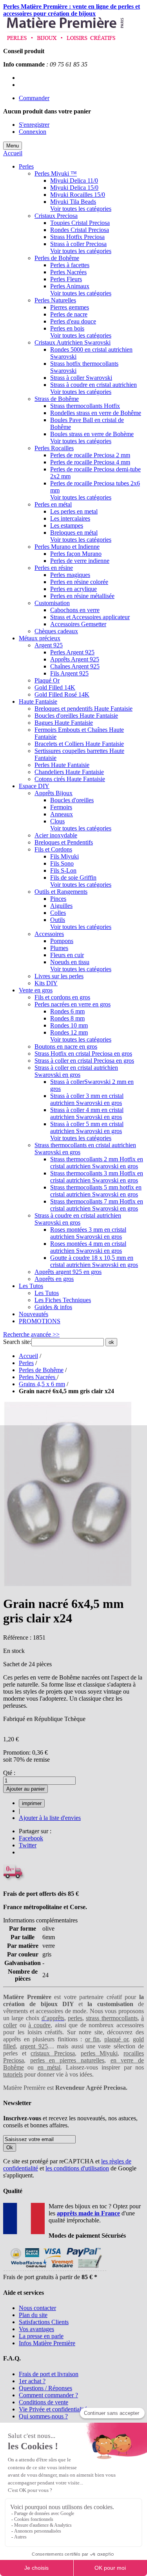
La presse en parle (41, 2336)
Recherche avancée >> (31, 1334)
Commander (34, 98)
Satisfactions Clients (44, 2322)
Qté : (9, 1773)
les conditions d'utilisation (77, 2168)
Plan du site (33, 2315)
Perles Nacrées (38, 1377)
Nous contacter (37, 2308)
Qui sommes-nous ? (43, 2416)
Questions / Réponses (45, 2388)
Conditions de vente (44, 2402)
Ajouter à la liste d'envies (50, 1818)
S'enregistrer (34, 125)
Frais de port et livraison (49, 2374)
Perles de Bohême (41, 1370)
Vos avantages (36, 2329)
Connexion (33, 132)
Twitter (28, 1845)
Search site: (17, 1342)
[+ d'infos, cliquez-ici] (55, 2270)
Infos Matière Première (47, 2343)
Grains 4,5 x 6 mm (42, 1384)
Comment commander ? (48, 2395)
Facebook (31, 1838)
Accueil (13, 153)
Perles (26, 1363)
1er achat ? (32, 2381)
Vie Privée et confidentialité (53, 2409)
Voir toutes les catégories (81, 209)
